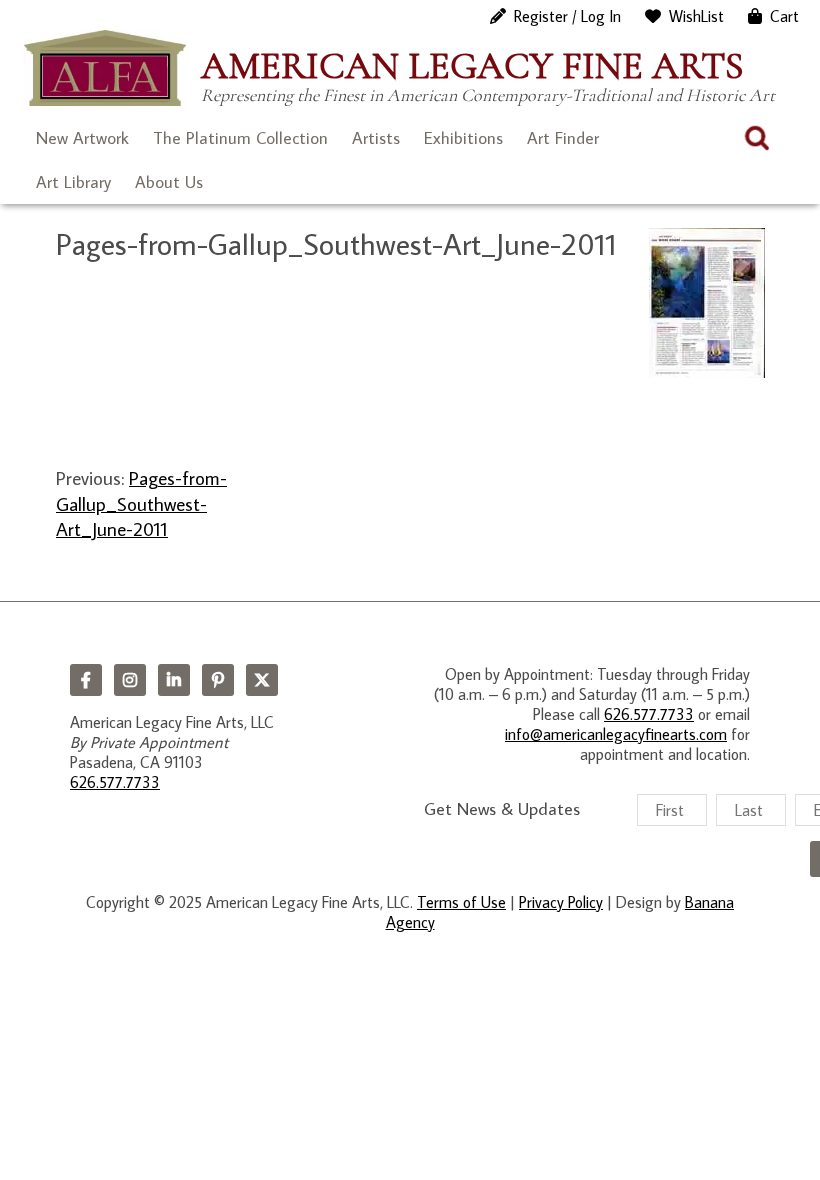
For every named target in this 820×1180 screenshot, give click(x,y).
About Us (169, 182)
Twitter (262, 680)
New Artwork (82, 138)
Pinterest (218, 680)
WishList (696, 16)
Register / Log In (567, 16)
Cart (784, 16)
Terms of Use (461, 902)
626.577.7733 (115, 782)
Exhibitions (463, 138)
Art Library (73, 182)
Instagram (130, 680)
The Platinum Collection (240, 138)
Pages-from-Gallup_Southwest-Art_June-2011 (141, 503)
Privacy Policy (561, 902)
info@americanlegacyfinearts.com (616, 734)
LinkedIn (174, 680)
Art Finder (563, 138)
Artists (376, 138)
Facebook (86, 680)
